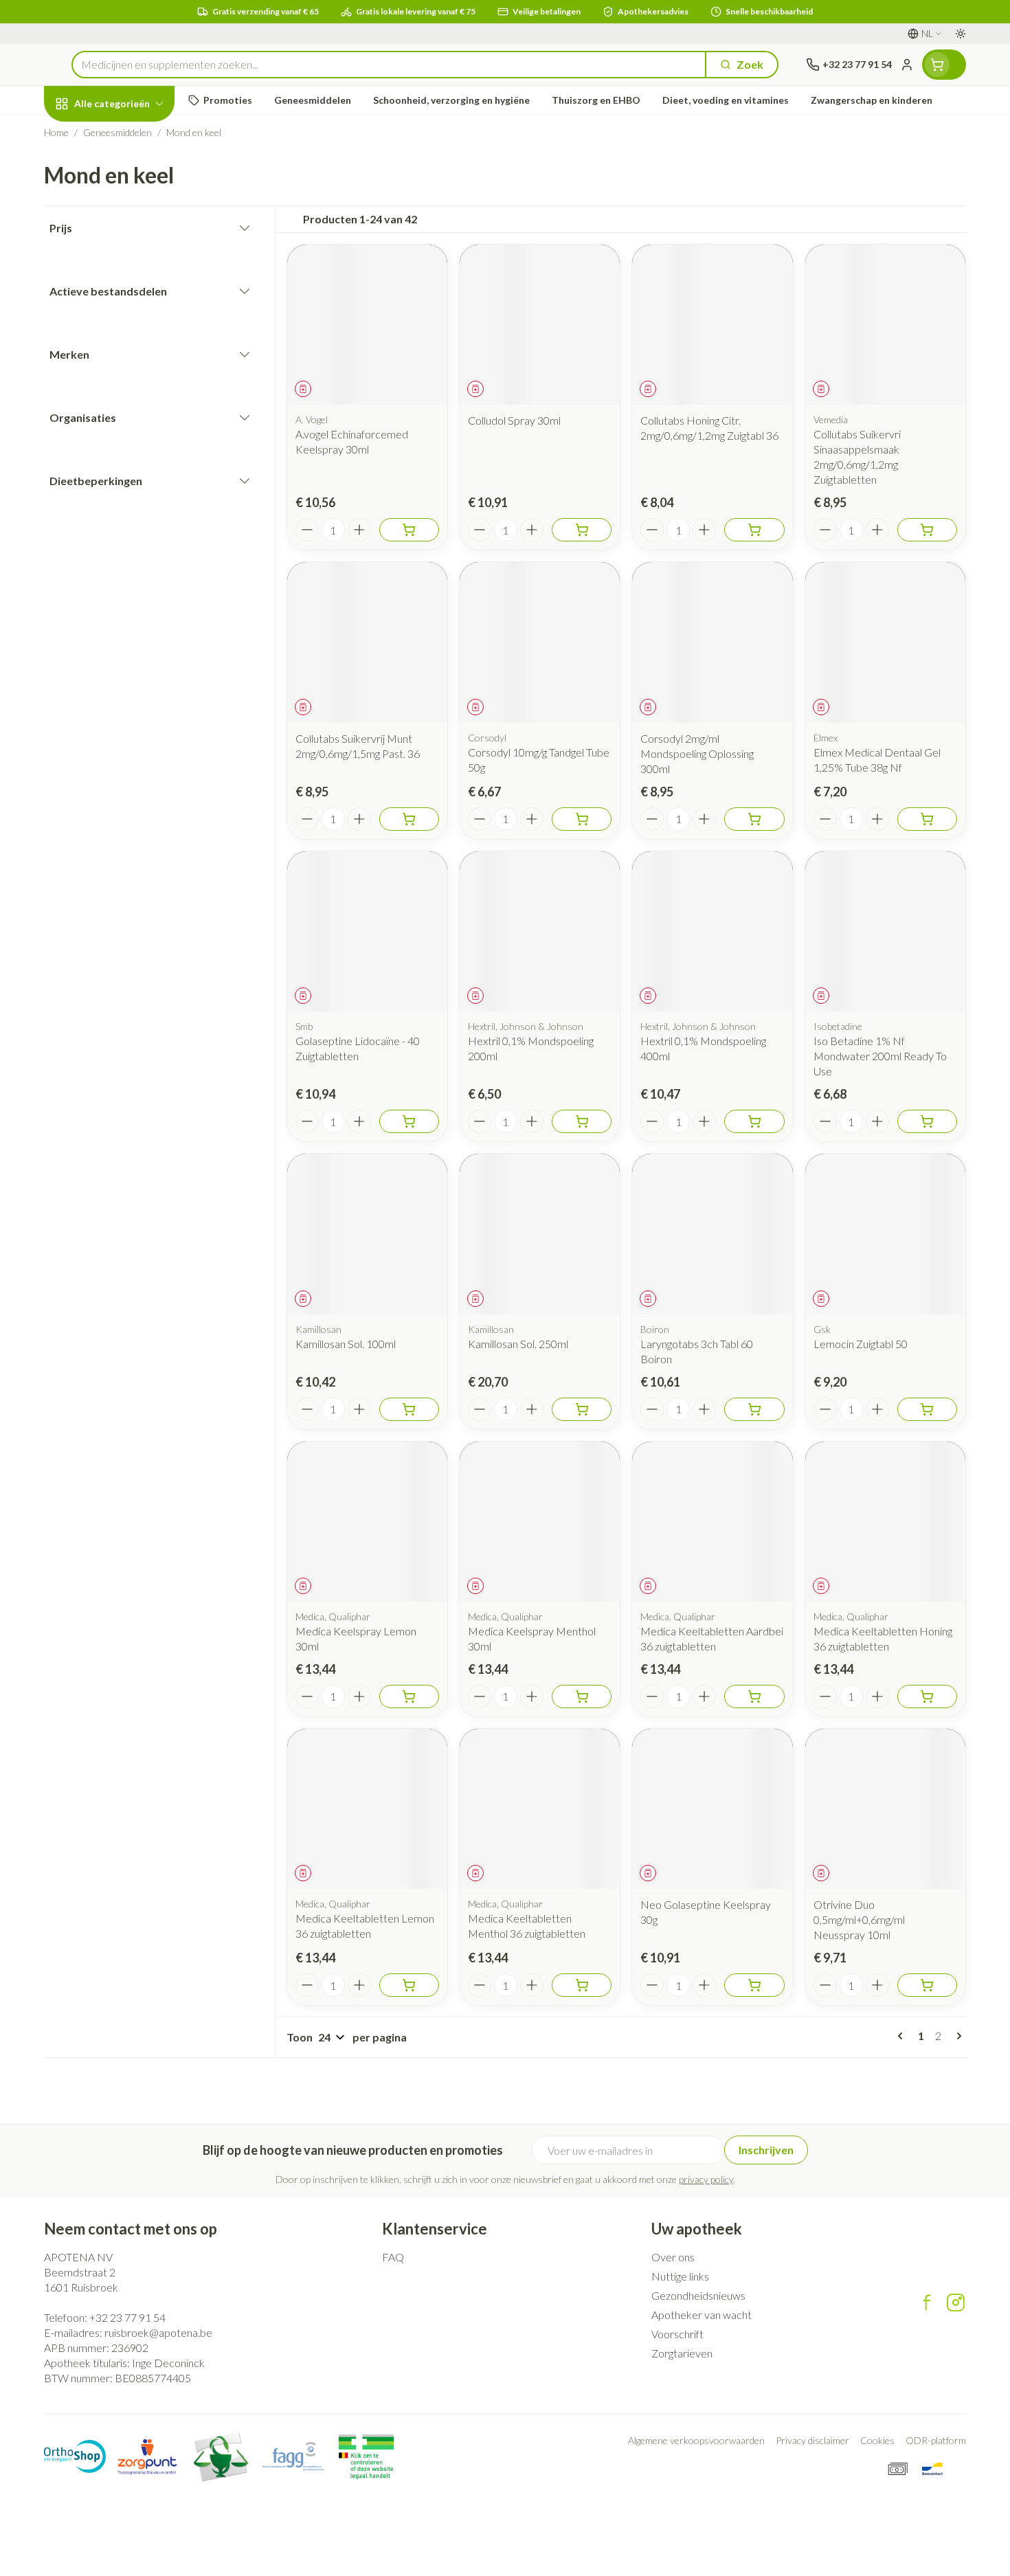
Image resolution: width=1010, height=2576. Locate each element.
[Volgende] (956, 2036)
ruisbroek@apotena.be (158, 2332)
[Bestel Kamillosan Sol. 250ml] (582, 1409)
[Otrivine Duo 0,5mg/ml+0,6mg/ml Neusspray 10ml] (885, 1809)
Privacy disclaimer (812, 2440)
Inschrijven (766, 2150)
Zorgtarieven (682, 2353)
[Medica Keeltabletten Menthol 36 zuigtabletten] (540, 1809)
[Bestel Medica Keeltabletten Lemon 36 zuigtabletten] (409, 1985)
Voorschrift (677, 2334)
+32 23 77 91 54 (127, 2317)
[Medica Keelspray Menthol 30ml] (540, 1522)
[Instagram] (956, 2303)
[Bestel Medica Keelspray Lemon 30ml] (409, 1696)
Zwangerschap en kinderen (132, 277)
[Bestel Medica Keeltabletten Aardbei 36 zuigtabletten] (754, 1696)
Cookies (877, 2440)
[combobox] (389, 65)
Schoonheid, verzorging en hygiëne (132, 178)
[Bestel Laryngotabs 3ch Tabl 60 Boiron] (754, 1409)
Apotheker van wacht (702, 2315)
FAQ (393, 2257)
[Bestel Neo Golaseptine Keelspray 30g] (754, 1985)
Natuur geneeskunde (132, 358)
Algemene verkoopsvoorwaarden (696, 2440)
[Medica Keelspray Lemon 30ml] (367, 1522)
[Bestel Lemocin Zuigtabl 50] (927, 1409)
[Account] (907, 65)
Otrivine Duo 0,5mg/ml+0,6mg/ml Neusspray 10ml (859, 1919)
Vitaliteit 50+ (132, 320)
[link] (903, 2036)
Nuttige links (680, 2276)
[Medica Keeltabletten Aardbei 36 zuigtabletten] (712, 1522)
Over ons (673, 2257)
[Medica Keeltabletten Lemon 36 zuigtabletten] (367, 1809)
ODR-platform (936, 2440)
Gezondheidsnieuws (698, 2295)
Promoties (82, 135)
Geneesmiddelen (132, 433)
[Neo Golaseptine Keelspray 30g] (712, 1809)
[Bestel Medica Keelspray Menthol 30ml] (582, 1696)
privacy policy (706, 2179)
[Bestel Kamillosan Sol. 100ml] (409, 1409)
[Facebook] (927, 2303)
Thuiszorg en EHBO (132, 395)
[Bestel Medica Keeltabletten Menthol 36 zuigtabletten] (582, 1985)
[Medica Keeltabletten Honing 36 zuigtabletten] (885, 1522)
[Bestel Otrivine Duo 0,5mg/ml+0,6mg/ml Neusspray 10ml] (927, 1985)
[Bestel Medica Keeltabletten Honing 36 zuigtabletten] (927, 1696)
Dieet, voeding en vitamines (132, 227)
